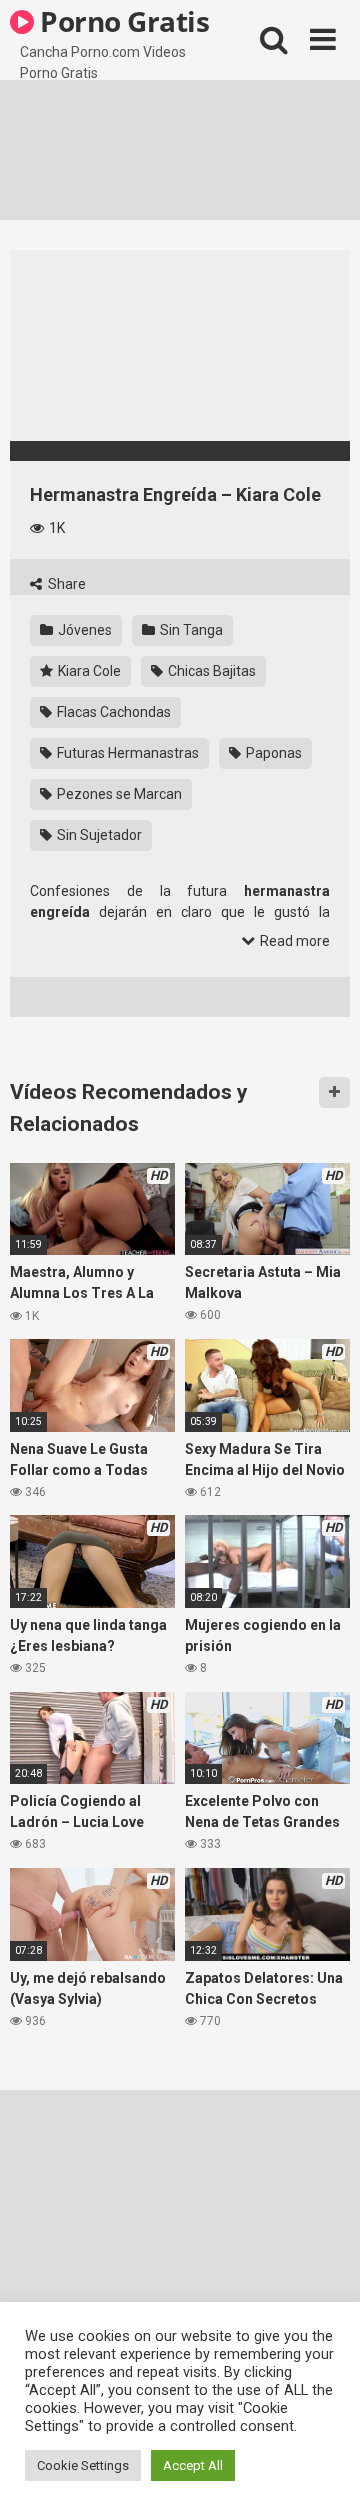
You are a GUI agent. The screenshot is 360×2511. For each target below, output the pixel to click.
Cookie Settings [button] (83, 2465)
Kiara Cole (88, 671)
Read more (293, 941)
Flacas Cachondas (112, 712)
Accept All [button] (193, 2465)
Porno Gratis (122, 21)
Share (65, 584)
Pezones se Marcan (118, 794)
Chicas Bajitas (210, 671)
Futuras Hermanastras (126, 753)
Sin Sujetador (98, 835)
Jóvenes (83, 630)
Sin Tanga (190, 630)
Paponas (272, 753)
